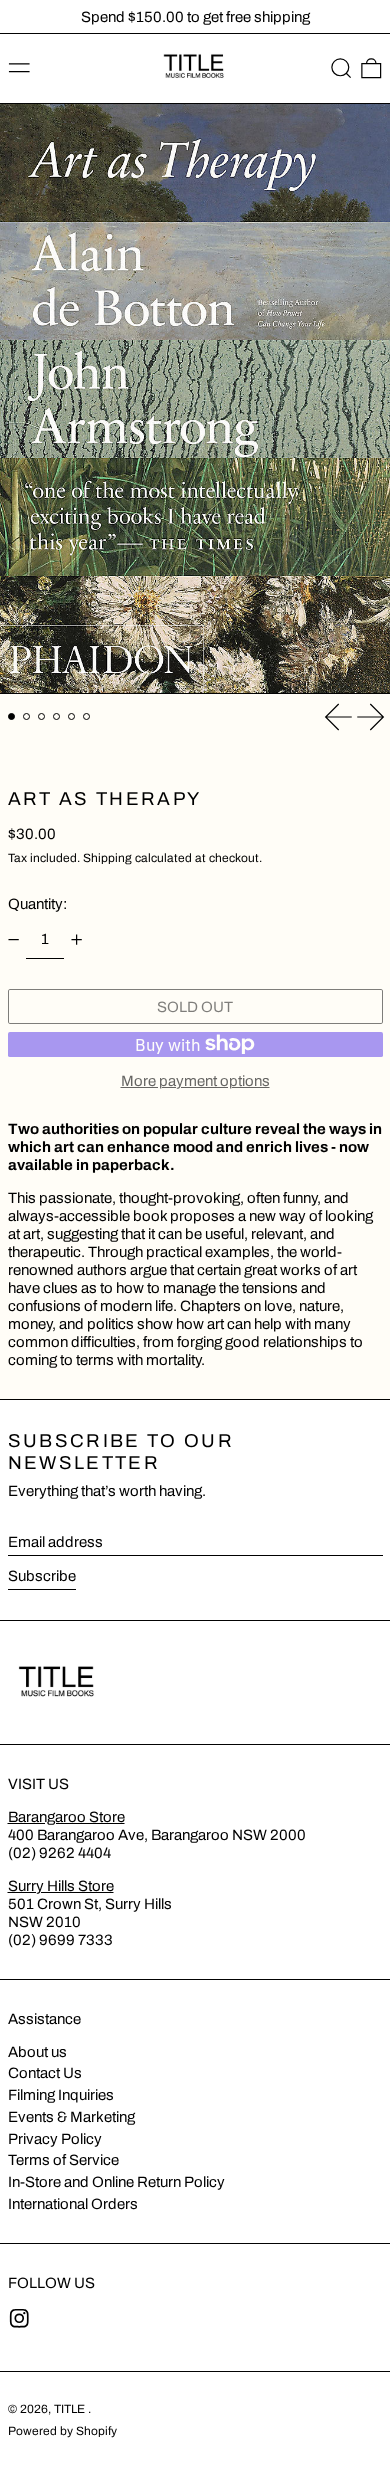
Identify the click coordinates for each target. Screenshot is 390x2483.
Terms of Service (63, 2160)
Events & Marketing (71, 2117)
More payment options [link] (195, 1081)
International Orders (73, 2204)
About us (37, 2052)
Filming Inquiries (61, 2095)
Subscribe (42, 1576)
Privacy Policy (55, 2139)
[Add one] (77, 940)
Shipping (107, 858)
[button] (341, 69)
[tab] (12, 717)
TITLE (71, 2409)
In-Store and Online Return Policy (116, 2182)
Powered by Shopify (62, 2431)
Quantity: (37, 904)
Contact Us (45, 2073)
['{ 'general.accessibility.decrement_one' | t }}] (13, 940)
